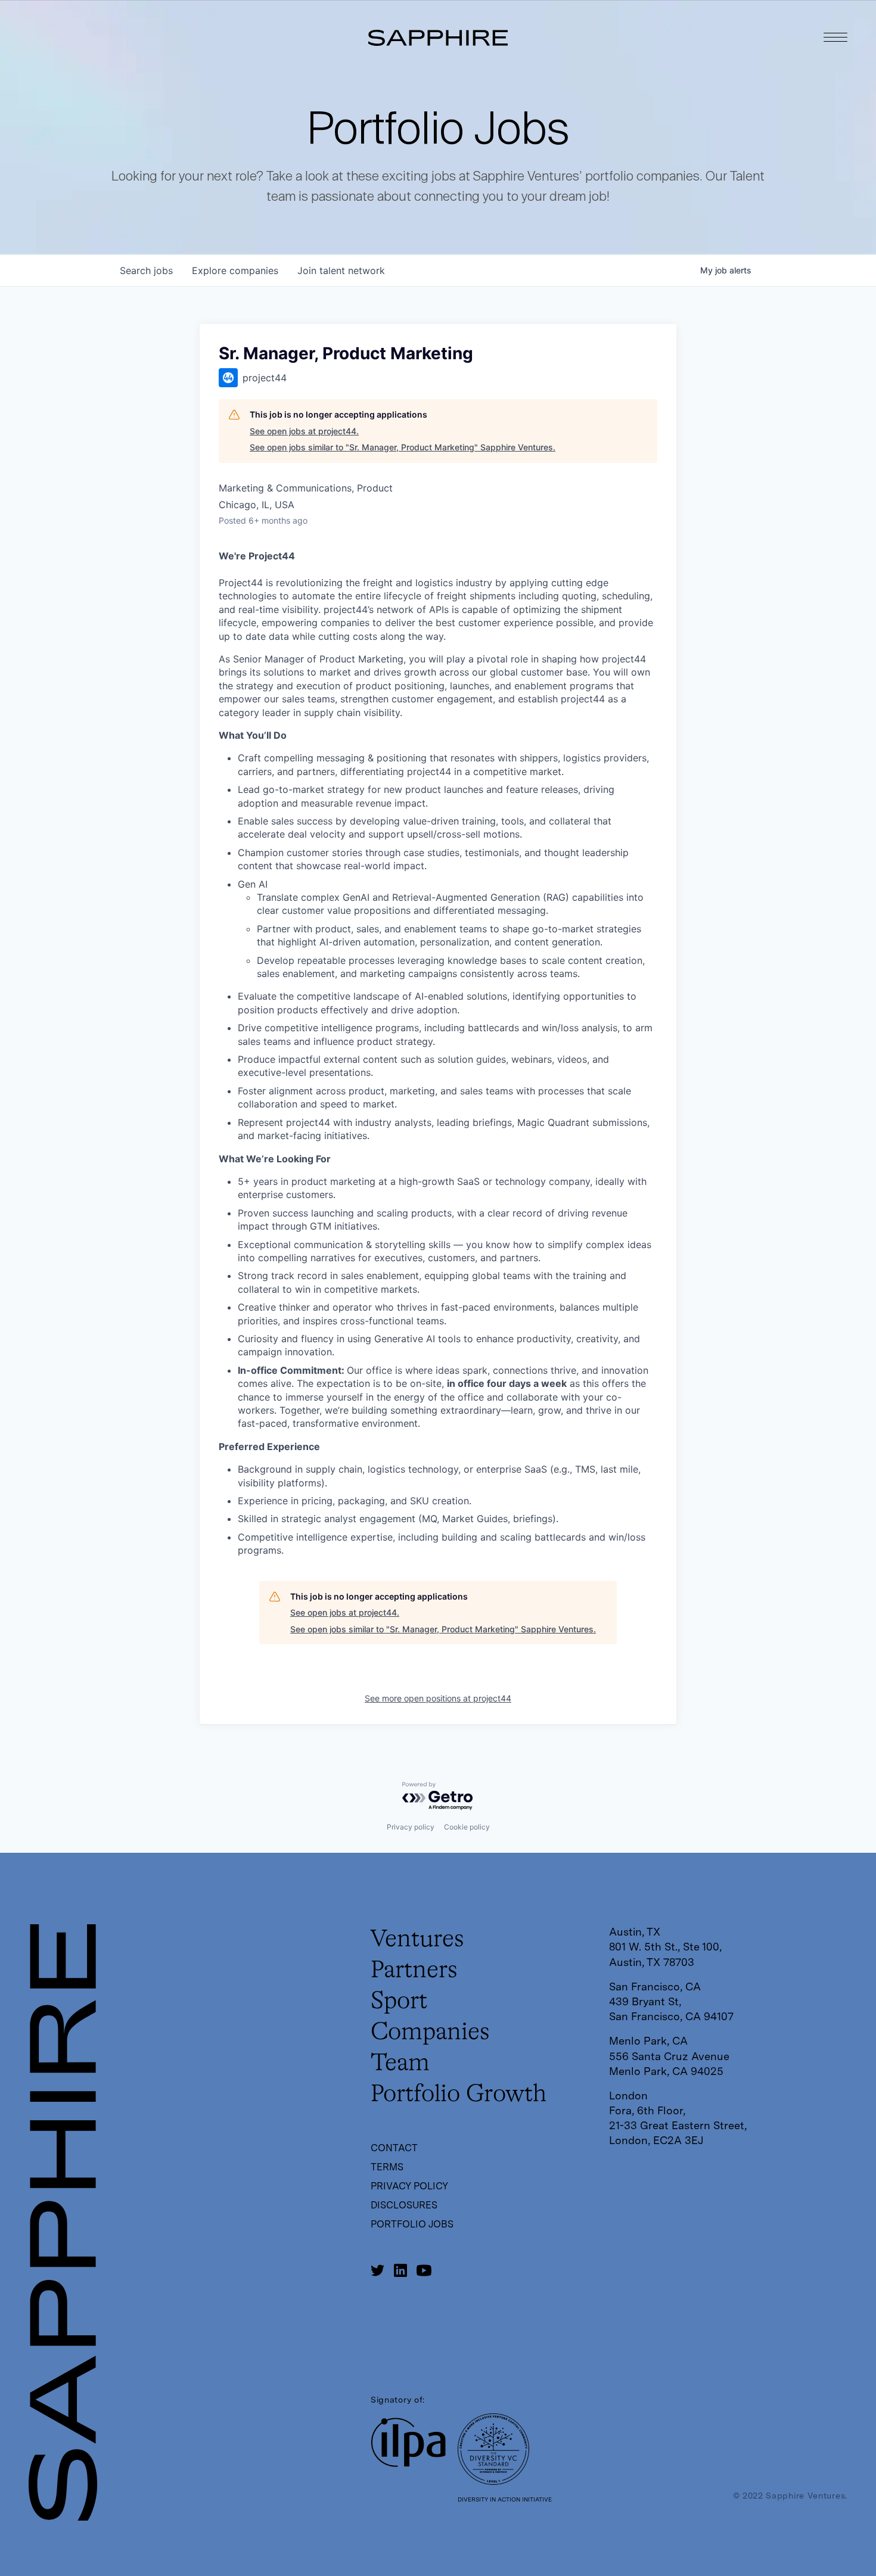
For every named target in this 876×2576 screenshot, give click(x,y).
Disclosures (404, 2205)
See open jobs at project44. (304, 431)
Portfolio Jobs (412, 2224)
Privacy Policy (409, 2186)
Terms (387, 2167)
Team (400, 2064)
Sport (399, 2002)
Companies (430, 2033)
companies (235, 270)
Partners (414, 1971)
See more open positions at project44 (438, 1698)
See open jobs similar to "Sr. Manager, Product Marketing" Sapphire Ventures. (403, 447)
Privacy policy (411, 1827)
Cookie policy (467, 1827)
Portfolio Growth (459, 2095)
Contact (394, 2148)
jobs (146, 270)
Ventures (417, 1940)
